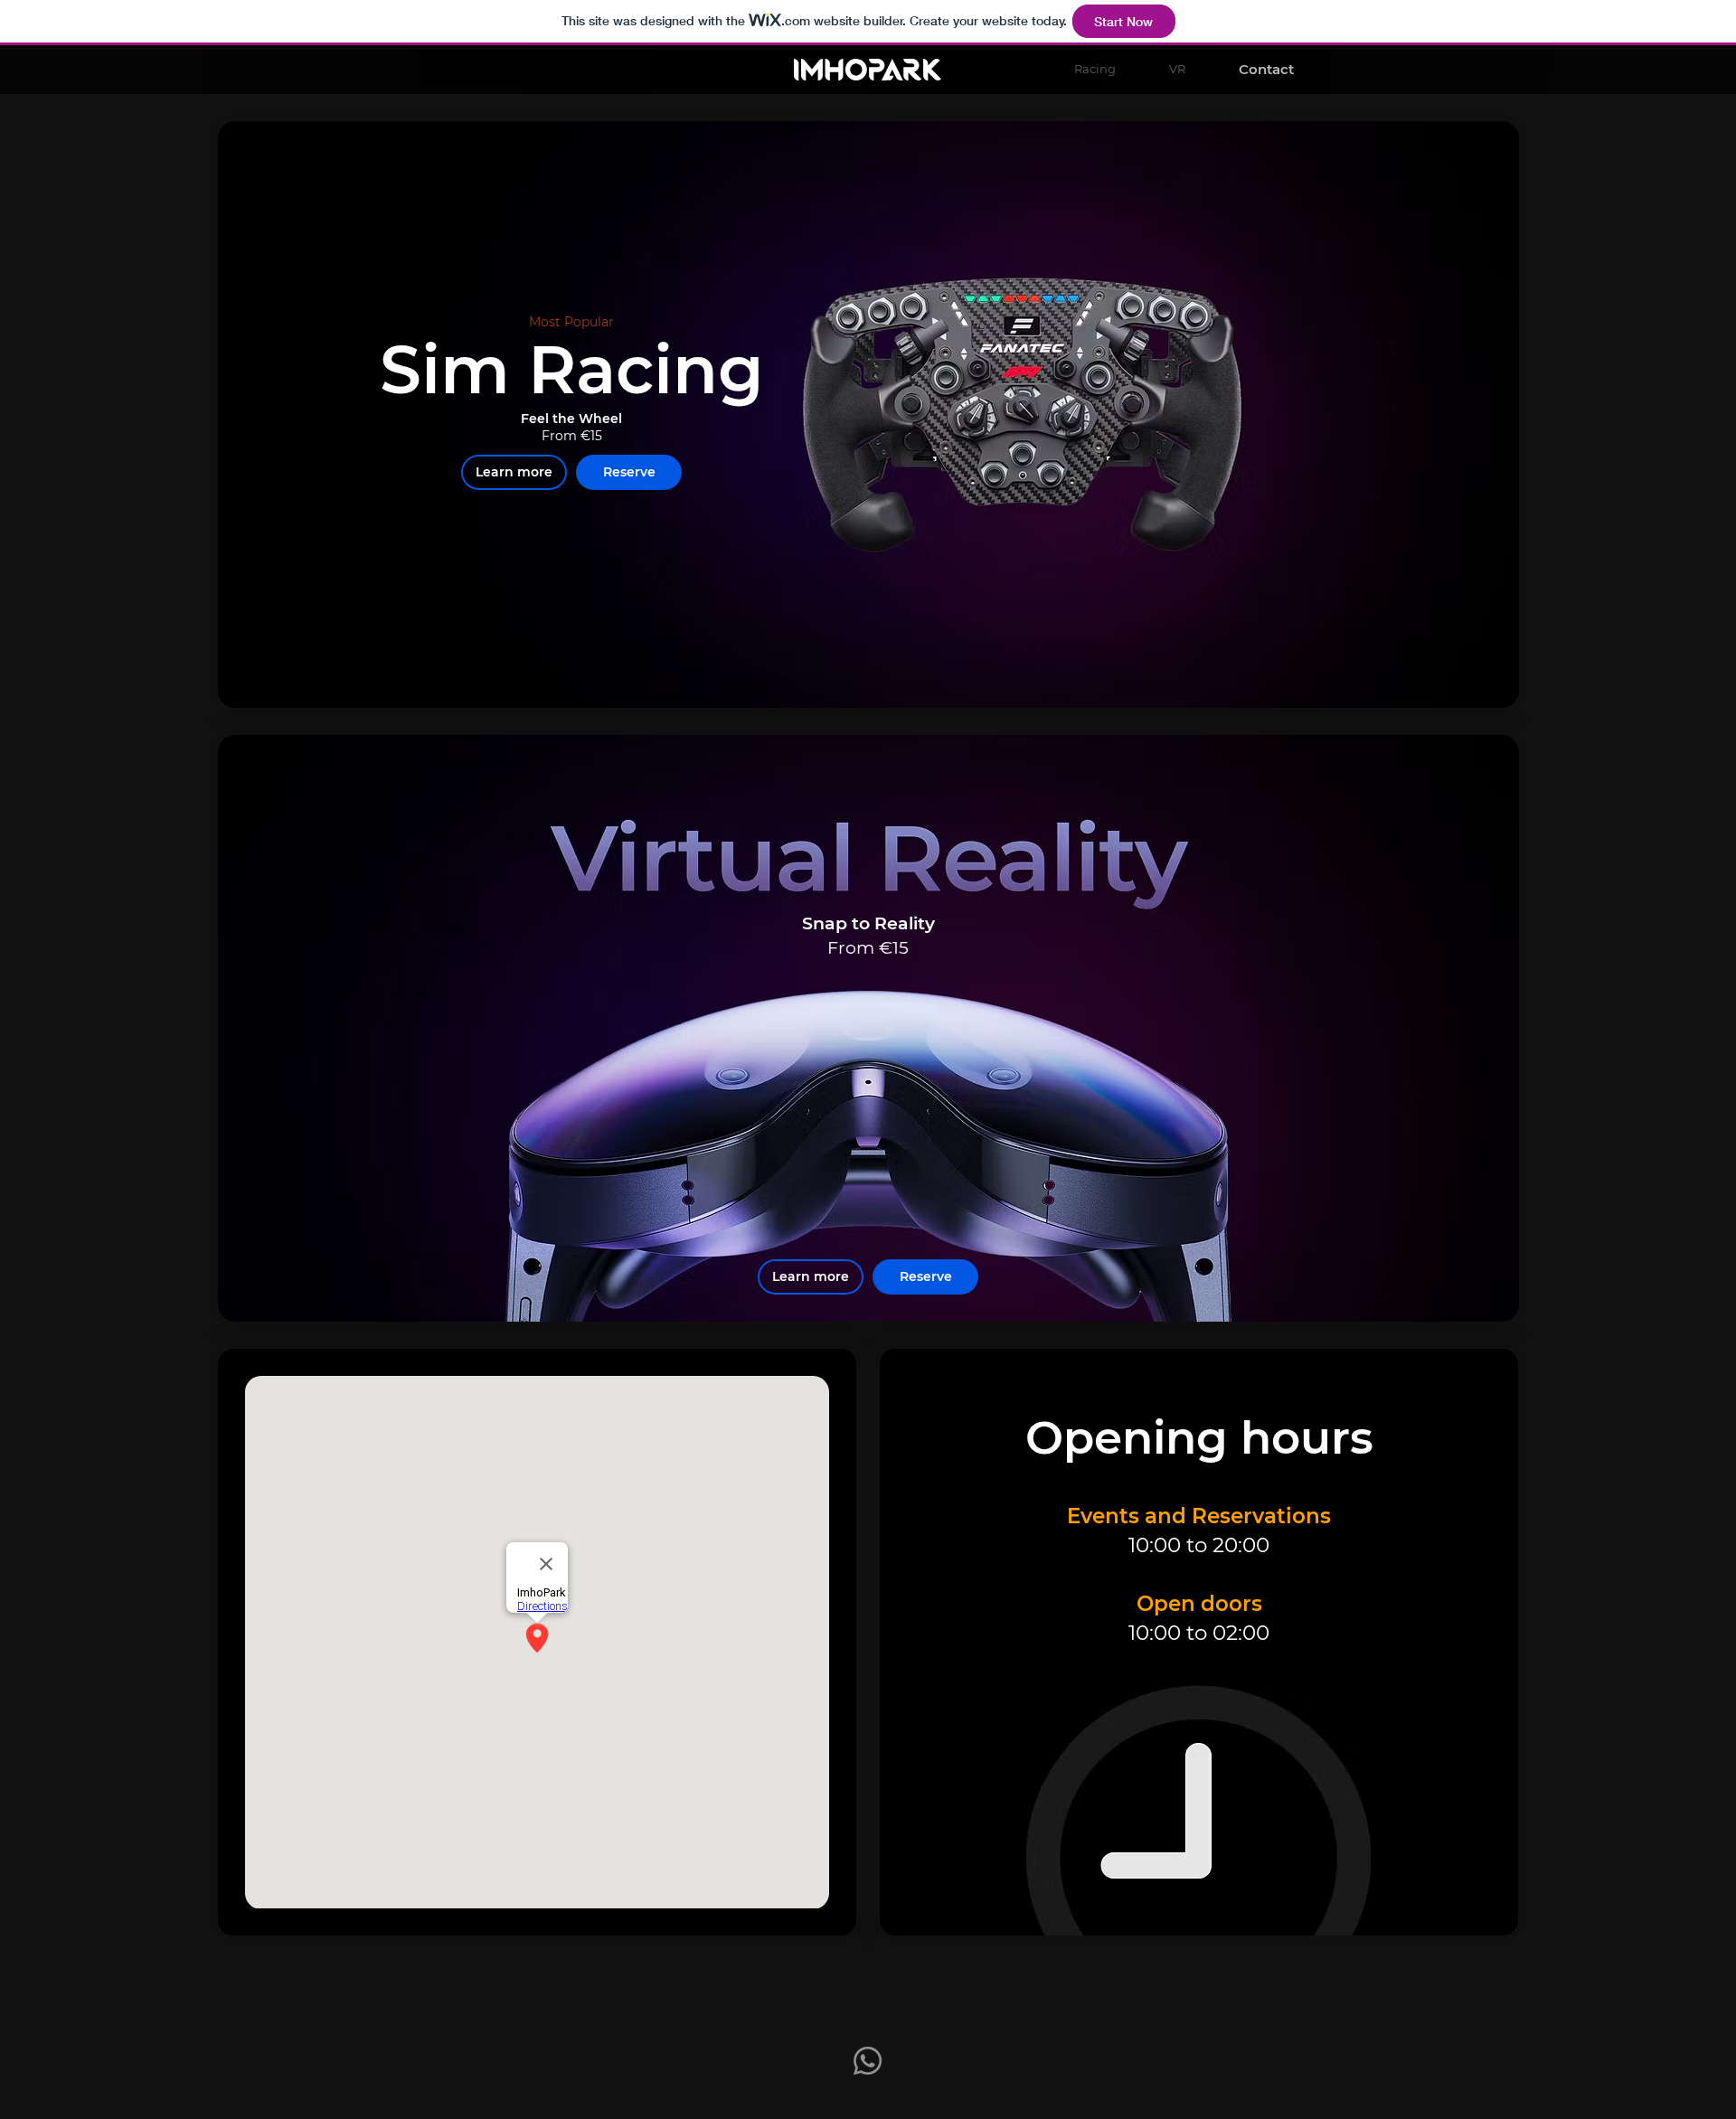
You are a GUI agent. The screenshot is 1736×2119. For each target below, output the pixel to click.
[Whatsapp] (868, 2061)
